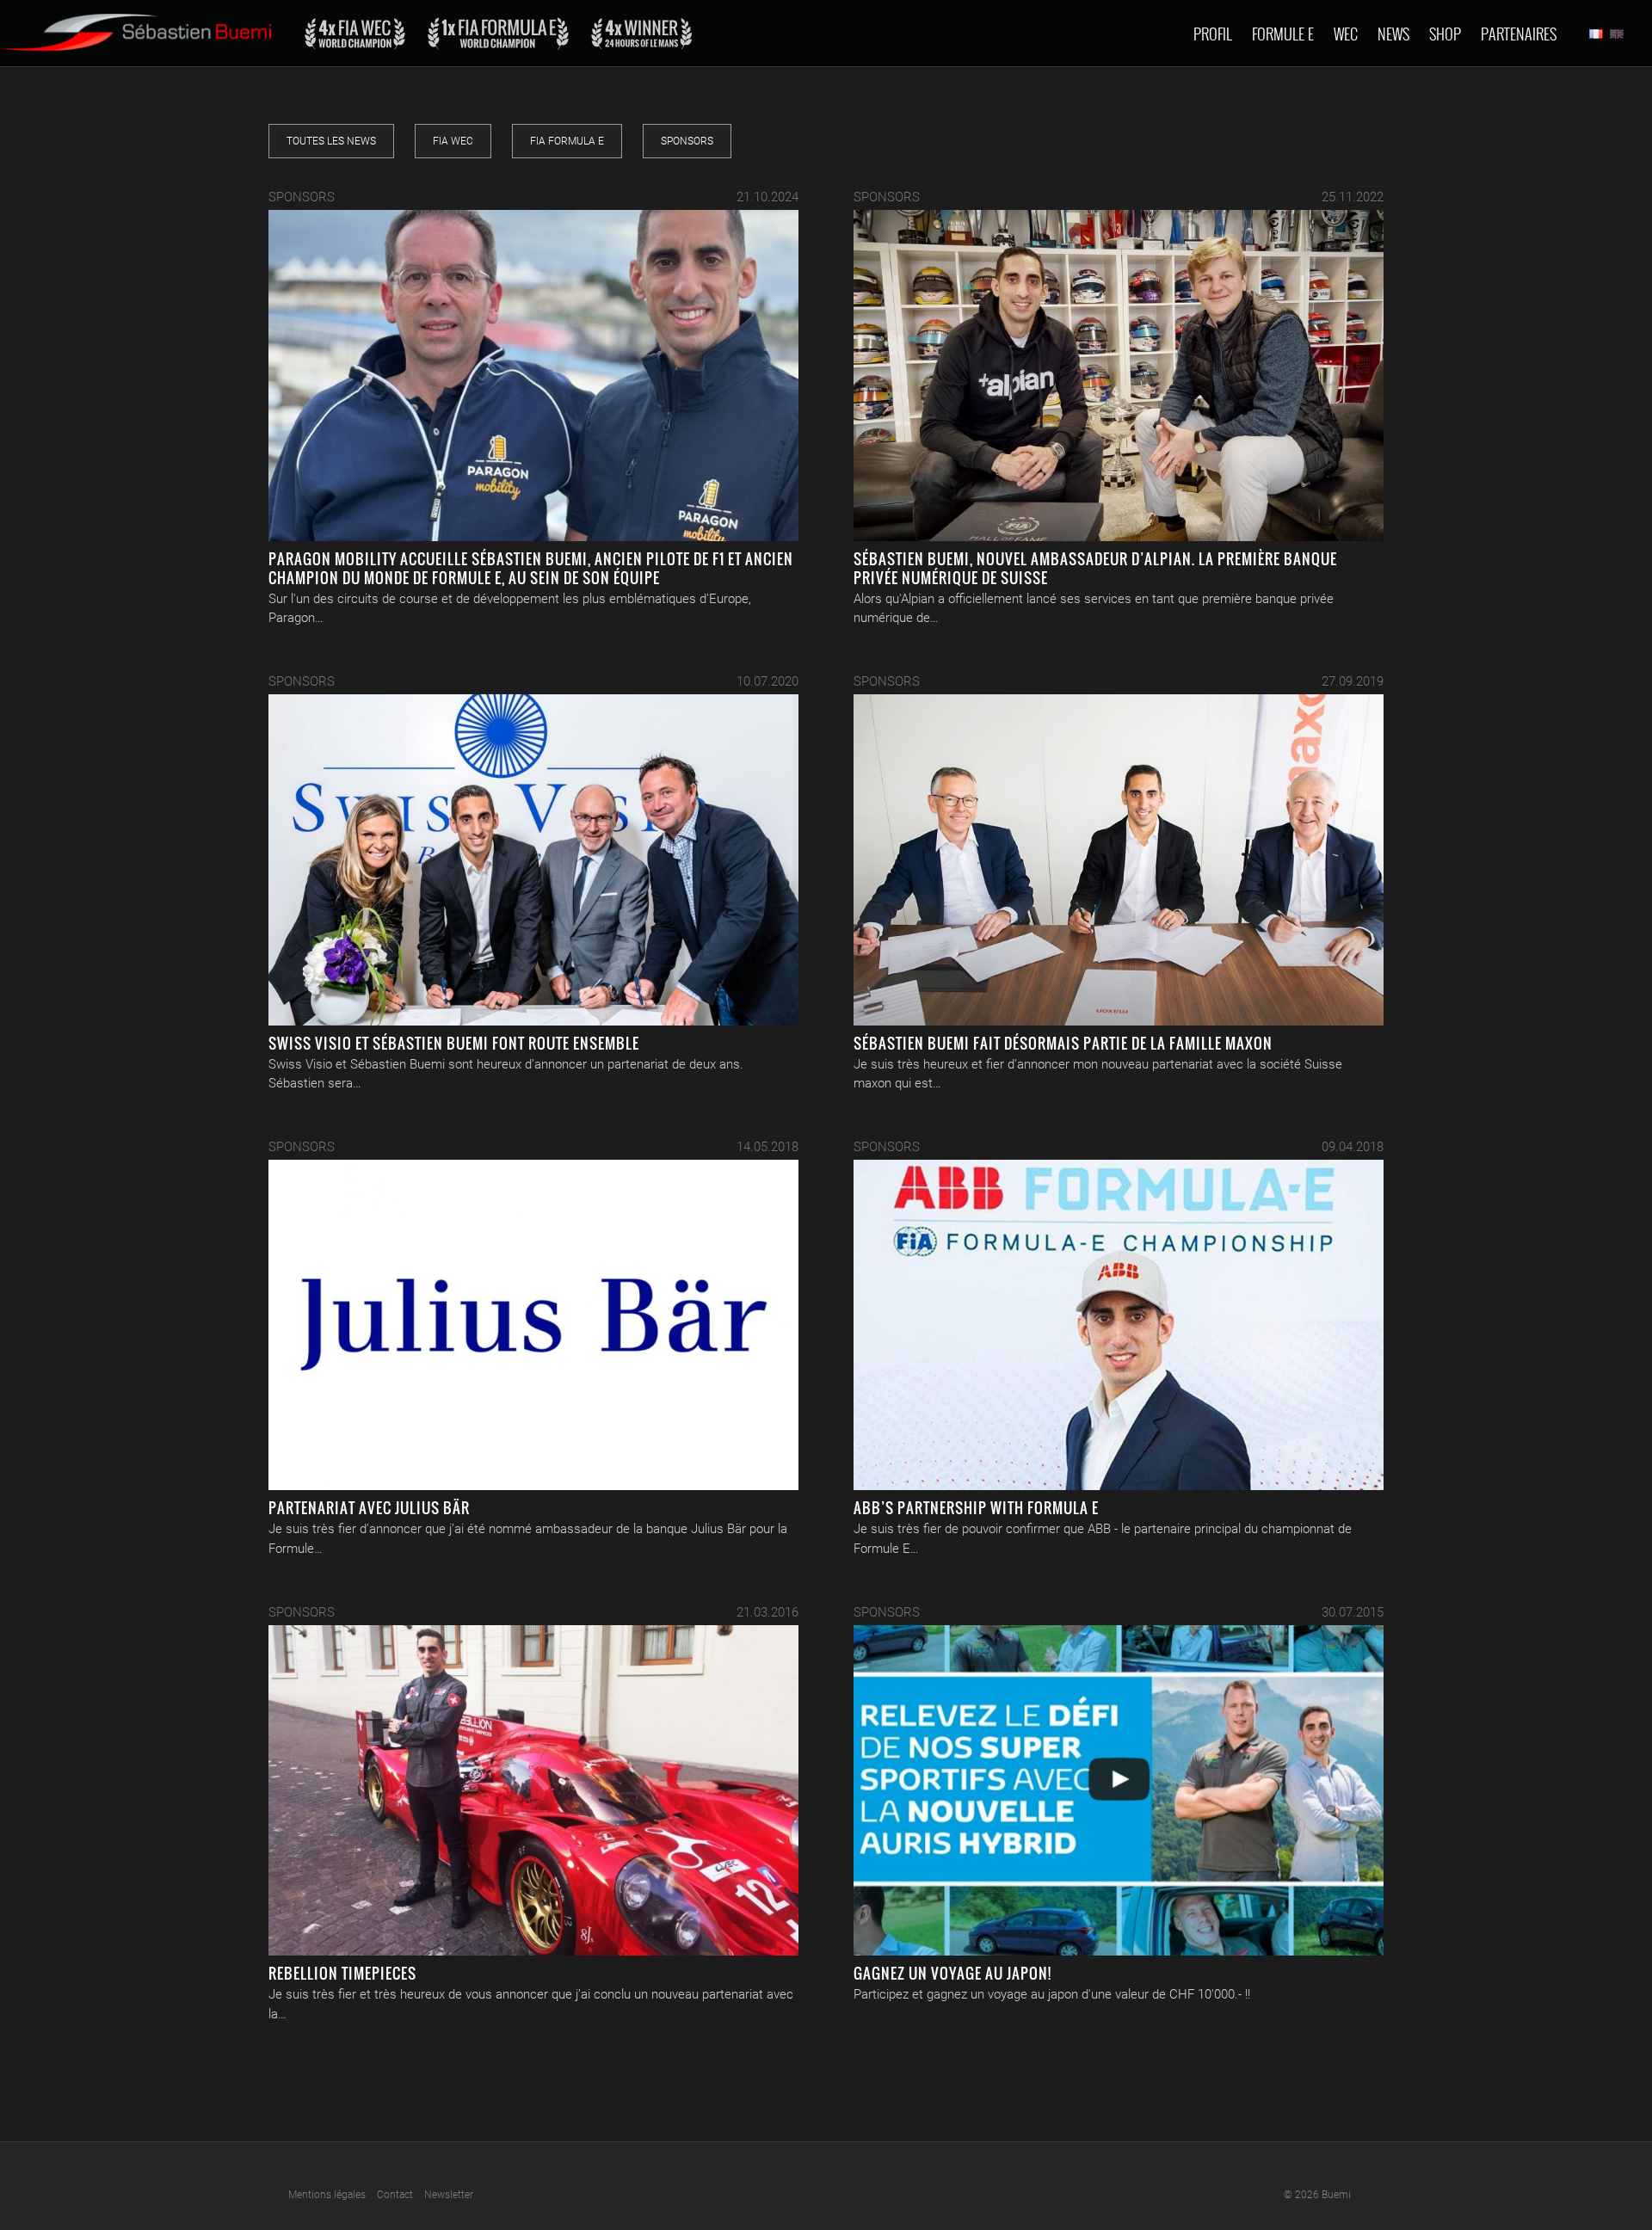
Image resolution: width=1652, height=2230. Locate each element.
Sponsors (687, 141)
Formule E (1283, 34)
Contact (395, 2195)
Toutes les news (331, 141)
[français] (1596, 34)
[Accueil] (136, 25)
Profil (1213, 34)
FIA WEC (453, 141)
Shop (1445, 34)
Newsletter (449, 2195)
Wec (1346, 34)
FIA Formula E (567, 141)
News (1393, 34)
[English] (1617, 34)
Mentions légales (327, 2195)
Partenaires (1519, 34)
